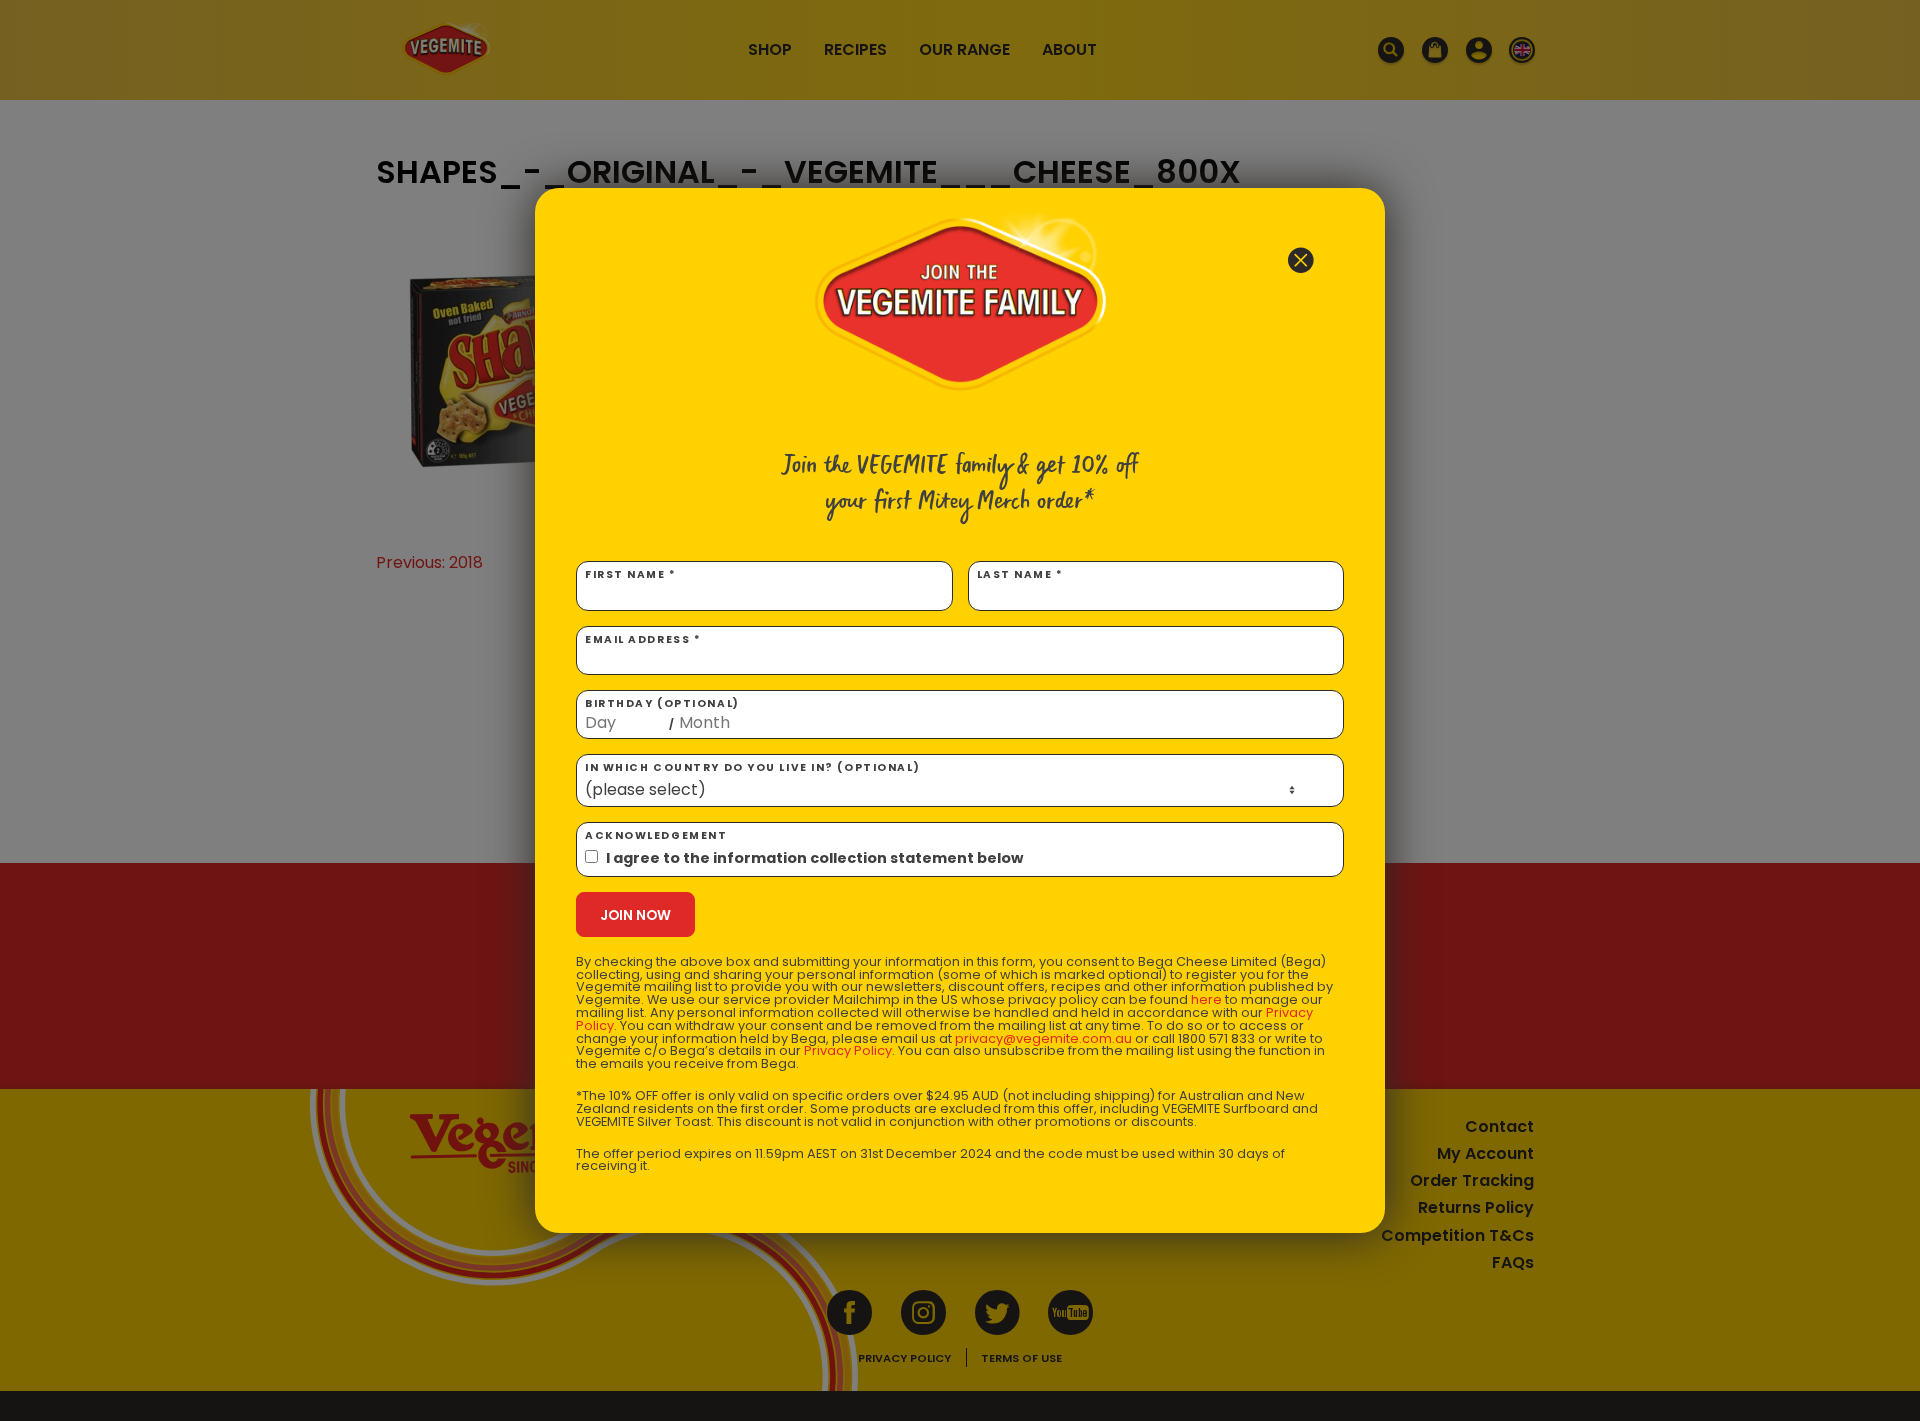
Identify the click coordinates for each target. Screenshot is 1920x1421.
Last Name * (1020, 574)
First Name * (631, 574)
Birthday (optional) (662, 714)
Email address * (643, 639)
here (1206, 999)
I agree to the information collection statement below (814, 858)
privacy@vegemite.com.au (1043, 1038)
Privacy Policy (848, 1050)
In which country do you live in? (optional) (752, 767)
